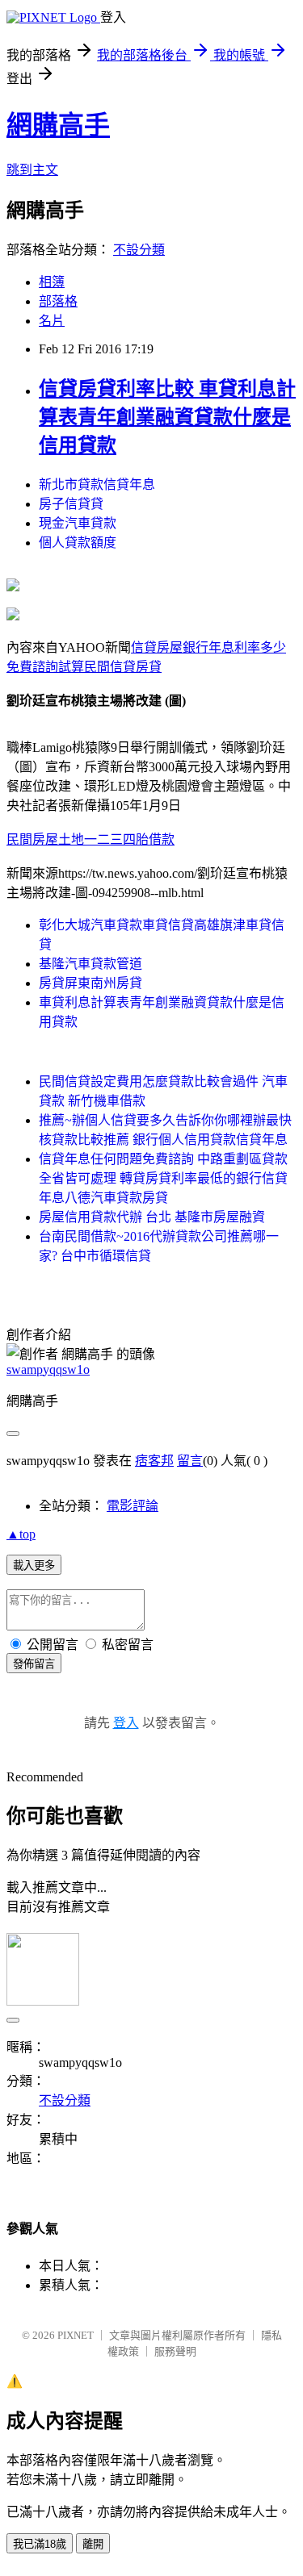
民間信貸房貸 (123, 667)
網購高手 (58, 125)
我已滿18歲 (40, 2544)
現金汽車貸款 (78, 523)
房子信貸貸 (71, 504)
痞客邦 (154, 1461)
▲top (21, 1534)
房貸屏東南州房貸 (90, 983)
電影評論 (133, 1506)
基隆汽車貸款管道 (90, 964)
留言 (190, 1461)
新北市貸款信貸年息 (97, 484)
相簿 (52, 282)
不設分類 (139, 250)
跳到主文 (32, 170)
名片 (52, 321)
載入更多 (34, 1566)
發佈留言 (34, 1664)
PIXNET (76, 2335)
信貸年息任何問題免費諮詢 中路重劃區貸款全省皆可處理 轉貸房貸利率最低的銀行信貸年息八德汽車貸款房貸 (163, 1178)
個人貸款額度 (78, 543)
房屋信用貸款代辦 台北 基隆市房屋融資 (152, 1217)
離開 (93, 2544)
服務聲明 (175, 2351)
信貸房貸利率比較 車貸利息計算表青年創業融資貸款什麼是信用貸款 (167, 417)
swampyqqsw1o (48, 1369)
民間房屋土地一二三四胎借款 (90, 839)
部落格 (58, 301)
